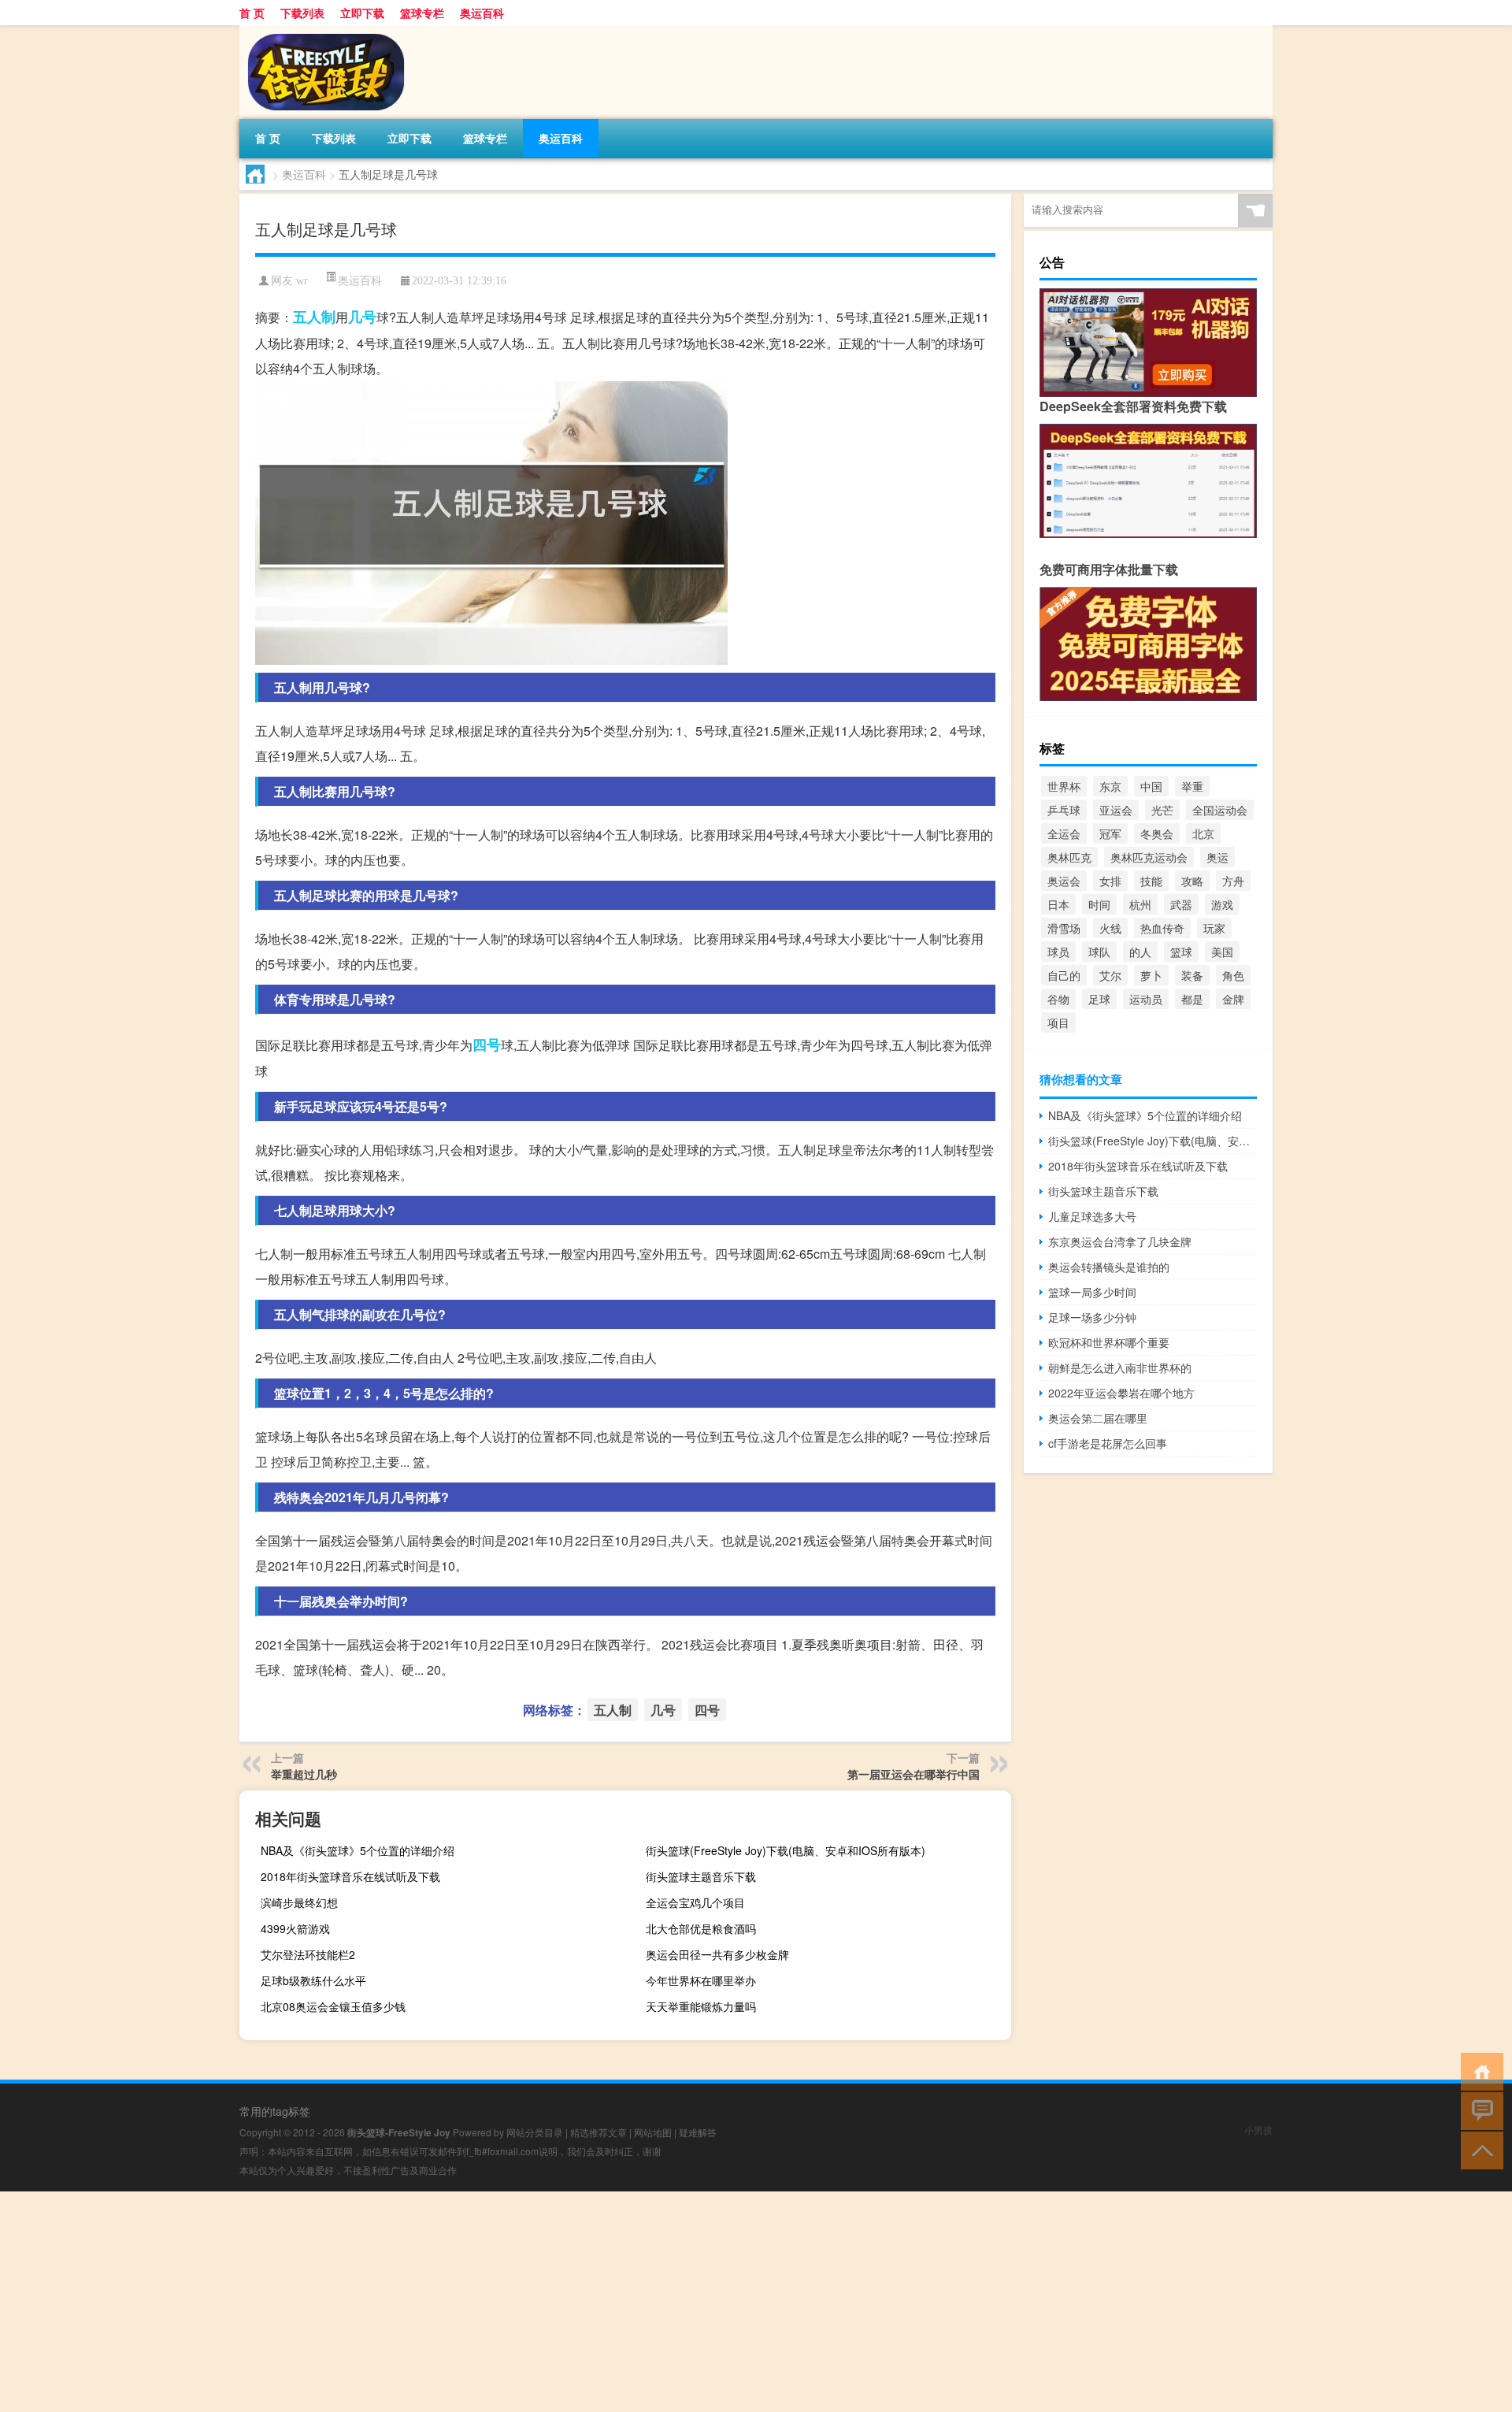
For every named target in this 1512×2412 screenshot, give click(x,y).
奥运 (1217, 857)
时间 (1099, 904)
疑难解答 (698, 2132)
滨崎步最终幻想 (299, 1902)
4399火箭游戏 (295, 1928)
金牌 (1233, 999)
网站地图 (653, 2132)
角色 (1233, 975)
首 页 (252, 13)
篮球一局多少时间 (1092, 1292)
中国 (1151, 786)
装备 (1192, 975)
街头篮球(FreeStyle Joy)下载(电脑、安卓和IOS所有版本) (786, 1850)
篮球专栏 (422, 13)
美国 (1222, 952)
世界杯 (1064, 786)
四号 (487, 1045)
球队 (1099, 952)
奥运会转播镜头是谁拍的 (1109, 1267)
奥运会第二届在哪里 (1098, 1418)
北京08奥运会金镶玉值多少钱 (333, 2006)
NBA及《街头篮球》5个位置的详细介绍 (358, 1850)
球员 (1058, 952)
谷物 (1058, 999)
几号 (362, 317)
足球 (1099, 999)
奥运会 (1064, 881)
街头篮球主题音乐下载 (701, 1876)
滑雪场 (1064, 928)
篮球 (1181, 952)
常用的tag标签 (275, 2111)
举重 (1192, 786)
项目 (1058, 1022)
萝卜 (1151, 975)
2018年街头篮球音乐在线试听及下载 (350, 1876)
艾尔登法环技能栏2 (308, 1954)
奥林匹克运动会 (1149, 857)
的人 (1140, 952)
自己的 (1064, 975)
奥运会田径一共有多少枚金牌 (717, 1954)
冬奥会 (1157, 833)
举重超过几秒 (304, 1774)
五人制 (314, 317)
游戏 (1222, 904)
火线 (1110, 928)
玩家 (1214, 928)
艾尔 (1110, 975)
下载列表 (302, 13)
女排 (1110, 881)
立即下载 (362, 13)
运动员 (1146, 999)
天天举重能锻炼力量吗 (701, 2006)
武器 (1181, 904)
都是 (1192, 999)
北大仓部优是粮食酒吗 (701, 1928)
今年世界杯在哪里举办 (701, 1980)
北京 (1203, 833)
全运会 (1064, 833)
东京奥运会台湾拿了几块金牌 (1120, 1241)
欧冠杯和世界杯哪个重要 (1109, 1342)
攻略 (1192, 881)
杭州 (1140, 904)
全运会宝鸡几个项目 (695, 1902)
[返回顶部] (1479, 2149)
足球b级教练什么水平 (313, 1980)
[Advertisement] (472, 2302)
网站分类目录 (535, 2132)
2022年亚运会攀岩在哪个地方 (1121, 1393)
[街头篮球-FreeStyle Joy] (322, 31)
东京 (1110, 786)
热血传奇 (1162, 928)
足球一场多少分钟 (1092, 1317)
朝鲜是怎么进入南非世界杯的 (1120, 1367)
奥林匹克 (1069, 857)
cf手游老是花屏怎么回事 (1108, 1443)
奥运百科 (482, 13)
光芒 (1162, 810)
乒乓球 (1064, 810)
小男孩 (1258, 2130)
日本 (1058, 904)
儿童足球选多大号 (1092, 1216)
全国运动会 (1220, 810)
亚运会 (1116, 810)
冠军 (1110, 833)
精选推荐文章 (598, 2132)
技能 (1151, 881)
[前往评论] (1479, 2110)
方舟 (1233, 881)
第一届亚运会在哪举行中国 (913, 1774)
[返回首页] (1479, 2071)
